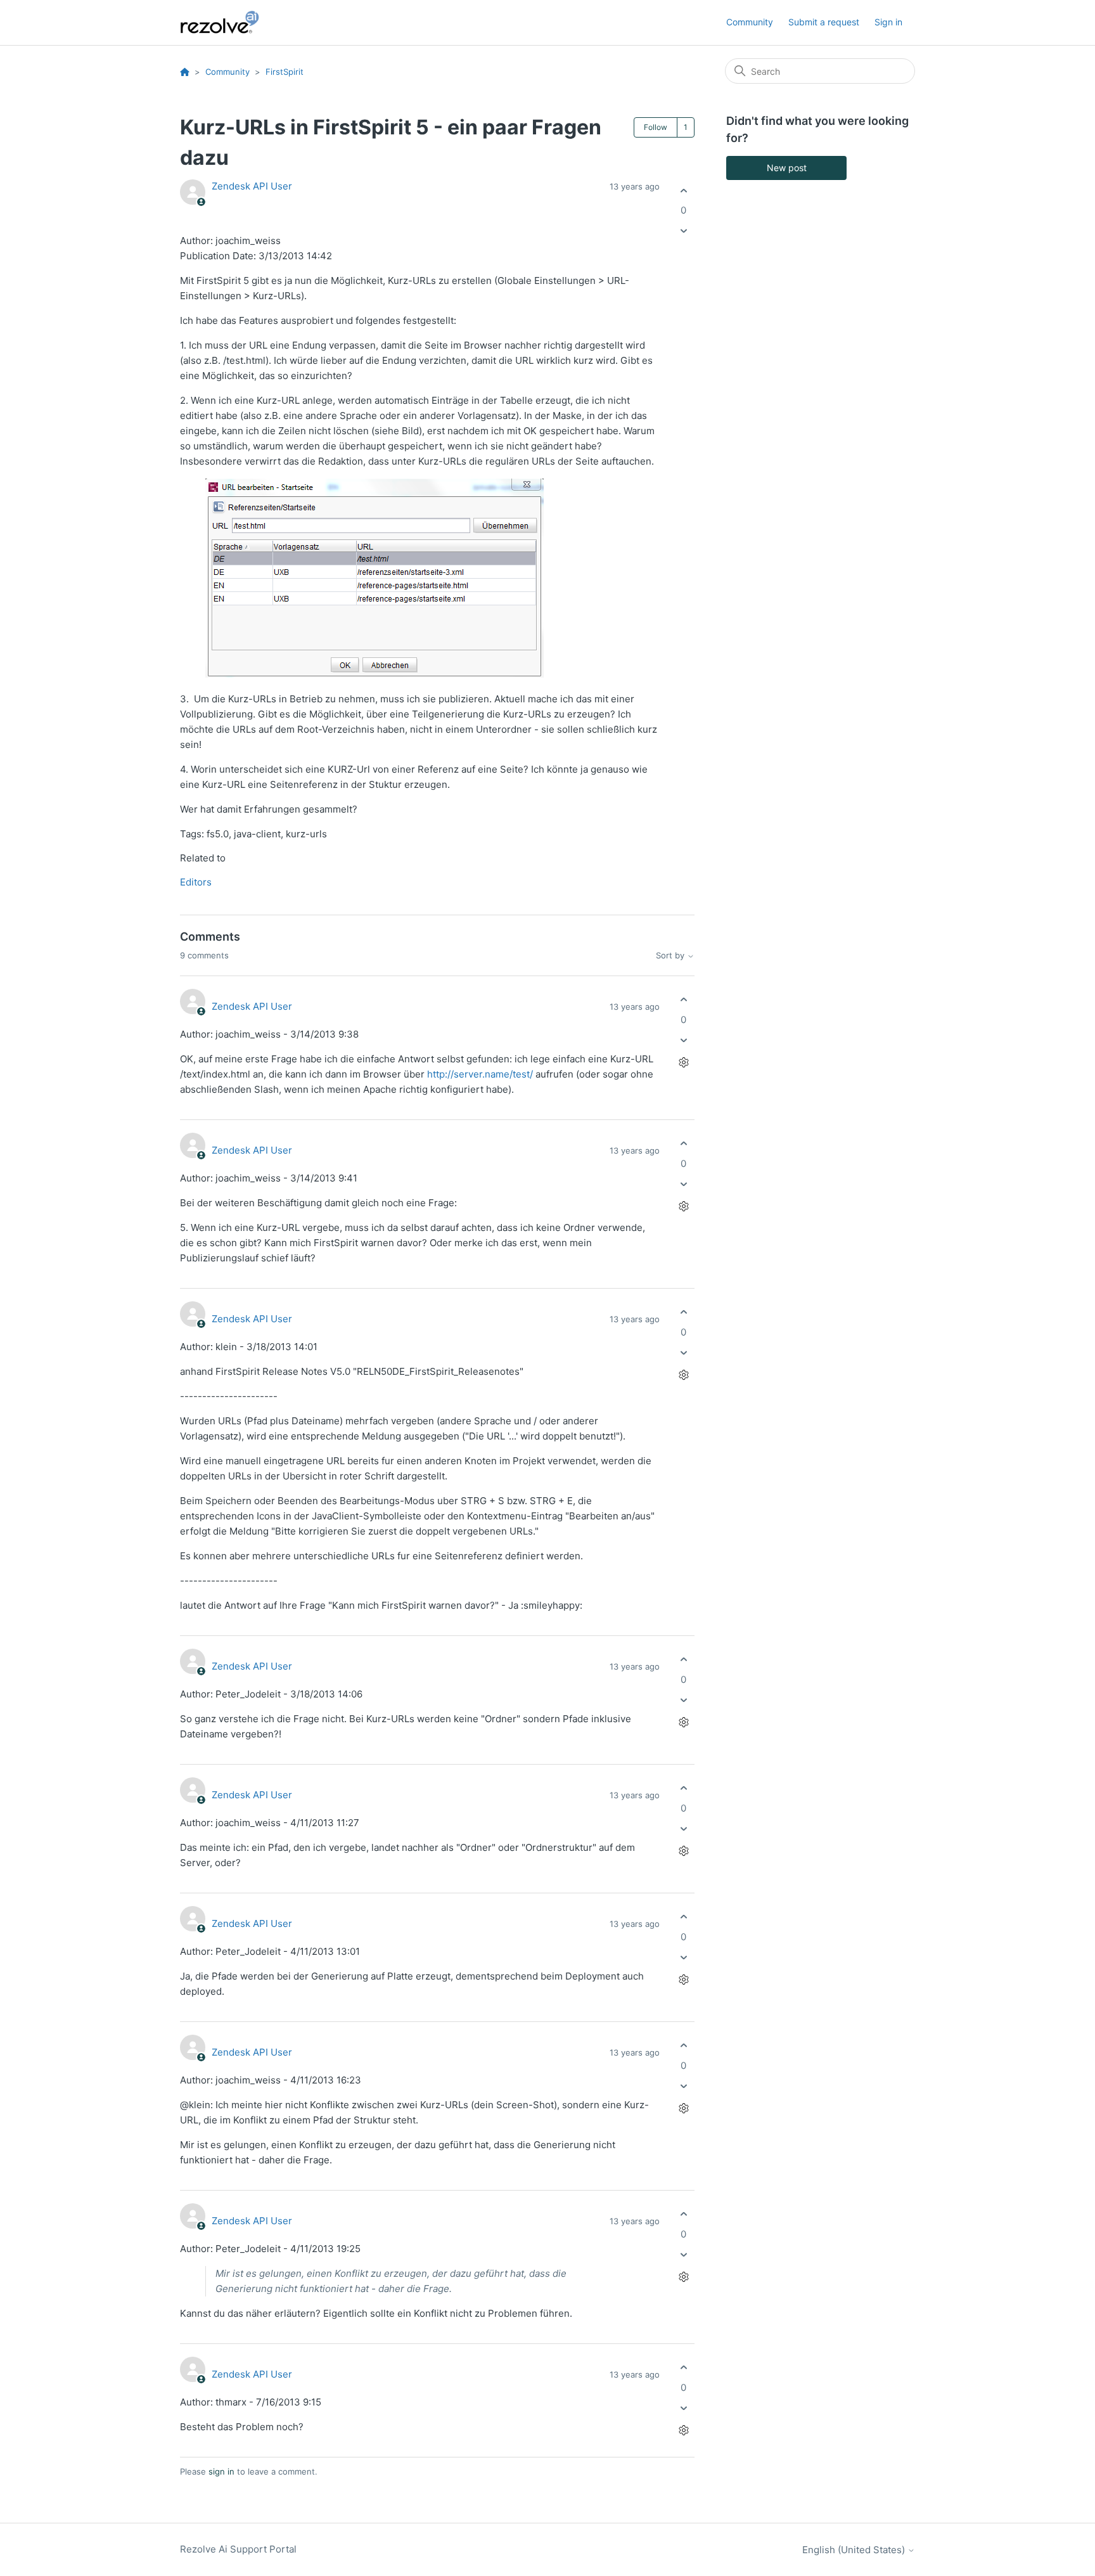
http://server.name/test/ (480, 1074)
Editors (196, 882)
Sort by (671, 956)
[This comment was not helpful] (683, 1040)
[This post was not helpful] (683, 231)
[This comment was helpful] (683, 1000)
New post (787, 168)
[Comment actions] (683, 1062)
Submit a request (824, 22)
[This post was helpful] (683, 190)
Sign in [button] (888, 22)
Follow (656, 127)
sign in (221, 2471)
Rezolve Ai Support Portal (238, 2549)
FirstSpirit (285, 72)
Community (750, 22)
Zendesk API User (252, 186)
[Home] (227, 23)
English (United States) (855, 2550)
